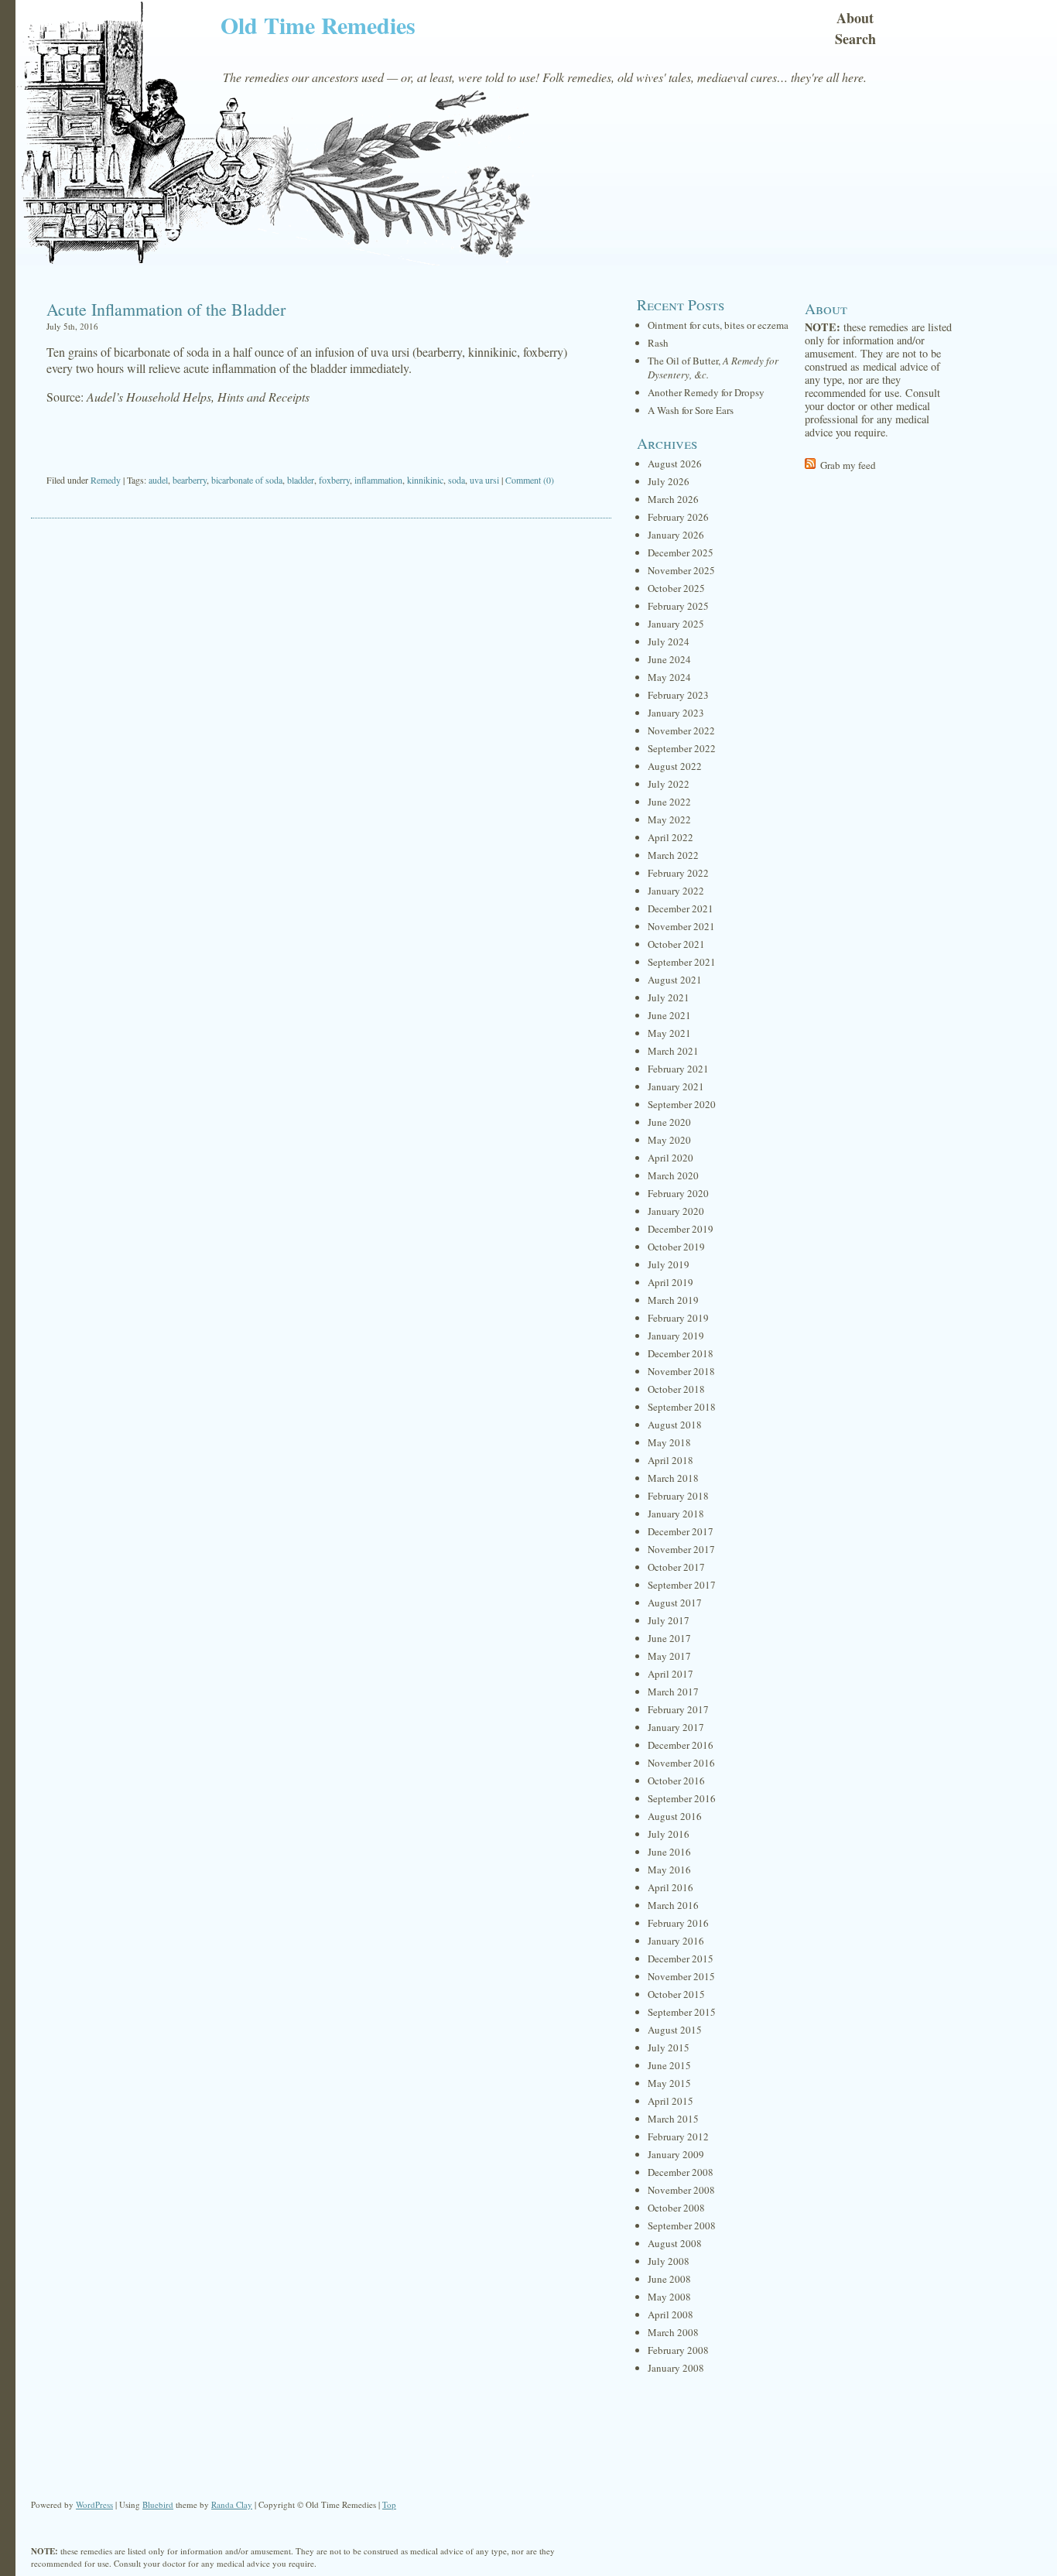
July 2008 (669, 2261)
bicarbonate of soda (247, 480)
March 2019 (673, 1300)
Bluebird (158, 2504)
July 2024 (669, 641)
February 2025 (678, 606)
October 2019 (676, 1247)
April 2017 (670, 1674)
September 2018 (682, 1407)
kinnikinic (425, 480)
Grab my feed (848, 465)
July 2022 (669, 784)
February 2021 (678, 1069)
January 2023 (676, 713)
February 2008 (678, 2350)
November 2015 (681, 1976)
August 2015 (675, 2030)
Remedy (106, 480)
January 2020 (676, 1211)
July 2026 (669, 481)
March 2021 (673, 1051)
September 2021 (682, 962)
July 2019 (669, 1264)
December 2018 (681, 1353)
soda (457, 480)
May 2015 (669, 2083)
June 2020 (669, 1122)
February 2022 (678, 873)
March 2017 (673, 1692)
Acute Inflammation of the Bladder (166, 309)
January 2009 (676, 2154)
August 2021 (675, 980)
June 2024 (669, 659)
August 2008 (675, 2243)
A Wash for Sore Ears (691, 410)
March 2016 (673, 1905)
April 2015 (670, 2101)
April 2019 (670, 1282)
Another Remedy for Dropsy (706, 392)
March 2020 (673, 1175)
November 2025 (681, 570)
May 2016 (669, 1870)
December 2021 (681, 908)
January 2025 (676, 624)
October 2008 (676, 2208)
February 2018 (678, 1496)
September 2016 (682, 1798)
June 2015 (669, 2065)
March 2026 (673, 499)
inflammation (378, 480)
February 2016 (678, 1923)
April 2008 (670, 2314)
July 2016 (669, 1834)
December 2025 (681, 552)
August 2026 (675, 464)
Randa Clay (232, 2504)
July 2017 (669, 1620)
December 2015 (681, 1959)
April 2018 (670, 1460)
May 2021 (669, 1033)
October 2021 (676, 944)
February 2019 (678, 1318)
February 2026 (678, 517)
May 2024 (669, 677)
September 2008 (682, 2225)
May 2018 (669, 1442)
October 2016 (676, 1781)
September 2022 (682, 748)
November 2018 (681, 1371)
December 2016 (681, 1745)
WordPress (94, 2504)
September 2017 (682, 1585)
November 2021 (681, 926)
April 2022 (670, 837)
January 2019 (676, 1336)
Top (389, 2504)
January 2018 (676, 1514)
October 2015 (676, 1994)
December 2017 (681, 1531)
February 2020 (678, 1193)
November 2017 (681, 1549)
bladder (301, 480)
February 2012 (678, 2136)
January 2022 (676, 891)
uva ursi (484, 480)
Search (855, 39)
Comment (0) (530, 480)
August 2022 (675, 766)
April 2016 (670, 1887)
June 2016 (669, 1852)
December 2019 (681, 1229)
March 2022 (673, 855)
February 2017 (678, 1709)
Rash (658, 343)
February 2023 (678, 695)
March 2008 (673, 2332)
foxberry (334, 480)
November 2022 (681, 730)
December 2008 (681, 2172)
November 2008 (681, 2190)
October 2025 (676, 588)
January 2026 (676, 535)
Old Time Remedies (318, 25)
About (855, 18)
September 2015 (682, 2012)
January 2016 (676, 1941)
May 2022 (669, 819)
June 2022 (669, 802)
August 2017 (675, 1603)
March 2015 (673, 2119)
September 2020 (682, 1104)
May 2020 (669, 1140)
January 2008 (676, 2368)
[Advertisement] (321, 440)
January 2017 (676, 1727)
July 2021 (669, 997)
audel (158, 480)
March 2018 (673, 1478)
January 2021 (676, 1086)
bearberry (190, 480)
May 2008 (669, 2297)
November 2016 (681, 1763)
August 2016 (675, 1816)
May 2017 (669, 1656)
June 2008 (669, 2279)
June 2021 (669, 1015)
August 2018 (675, 1425)
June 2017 (669, 1638)
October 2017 (676, 1567)
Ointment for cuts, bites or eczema (718, 325)
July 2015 (669, 2047)
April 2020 (670, 1158)
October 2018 (676, 1389)
